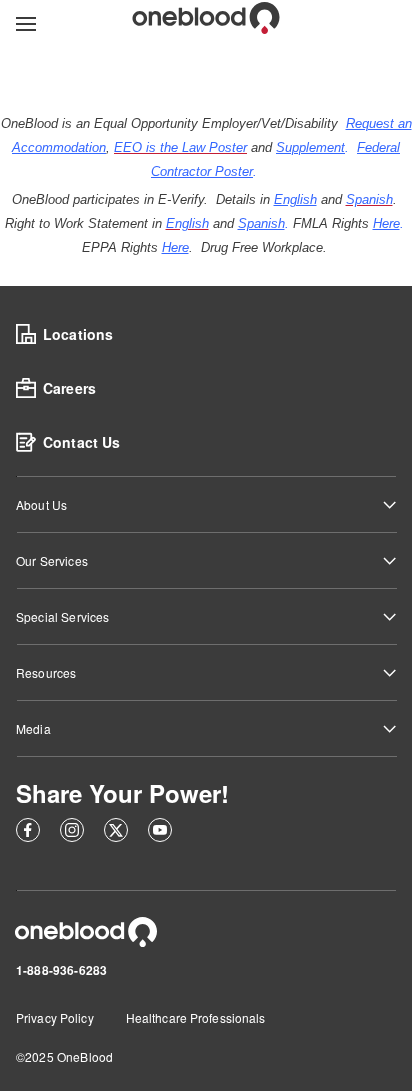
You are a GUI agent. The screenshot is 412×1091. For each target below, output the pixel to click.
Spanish (261, 223)
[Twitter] (116, 833)
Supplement (310, 147)
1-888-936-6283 (61, 970)
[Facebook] (28, 833)
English (295, 199)
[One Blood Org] (86, 932)
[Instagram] (72, 833)
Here (386, 223)
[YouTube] (160, 833)
